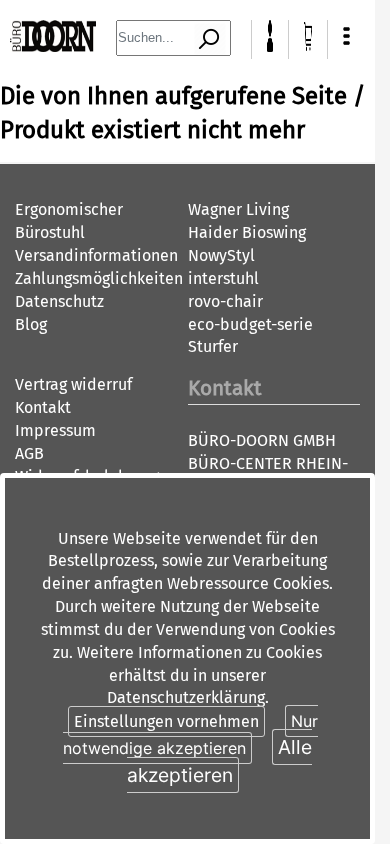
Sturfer (213, 346)
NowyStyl (221, 255)
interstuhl (223, 278)
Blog (31, 324)
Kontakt (43, 407)
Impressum (55, 430)
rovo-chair (225, 301)
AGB (29, 453)
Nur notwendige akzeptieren (190, 734)
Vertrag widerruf (73, 384)
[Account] (270, 46)
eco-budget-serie (250, 324)
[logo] (53, 46)
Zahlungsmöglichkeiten (99, 278)
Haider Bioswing (247, 232)
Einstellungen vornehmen (166, 721)
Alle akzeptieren (220, 760)
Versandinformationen (96, 255)
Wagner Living (238, 209)
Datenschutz (59, 301)
